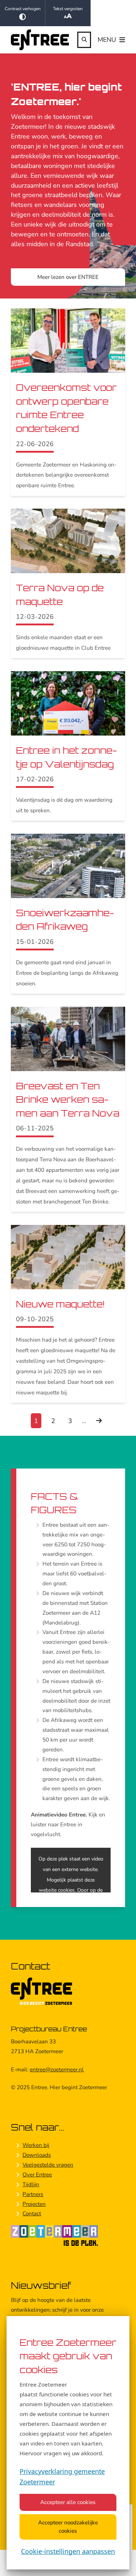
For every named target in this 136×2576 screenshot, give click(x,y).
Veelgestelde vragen (48, 2165)
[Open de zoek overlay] (84, 40)
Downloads (37, 2155)
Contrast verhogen (23, 9)
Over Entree (37, 2175)
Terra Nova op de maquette (60, 595)
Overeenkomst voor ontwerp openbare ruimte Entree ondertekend (66, 408)
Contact (32, 2214)
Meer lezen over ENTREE (68, 277)
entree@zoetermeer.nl (57, 2070)
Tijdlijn (31, 2184)
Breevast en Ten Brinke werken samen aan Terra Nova (68, 1099)
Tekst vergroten (68, 9)
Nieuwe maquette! (60, 1304)
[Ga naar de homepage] (40, 40)
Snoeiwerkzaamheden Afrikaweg (65, 920)
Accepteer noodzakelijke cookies (68, 2527)
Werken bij (36, 2145)
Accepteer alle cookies (68, 2502)
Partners (33, 2194)
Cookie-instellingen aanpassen (68, 2551)
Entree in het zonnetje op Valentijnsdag (67, 757)
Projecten (34, 2204)
